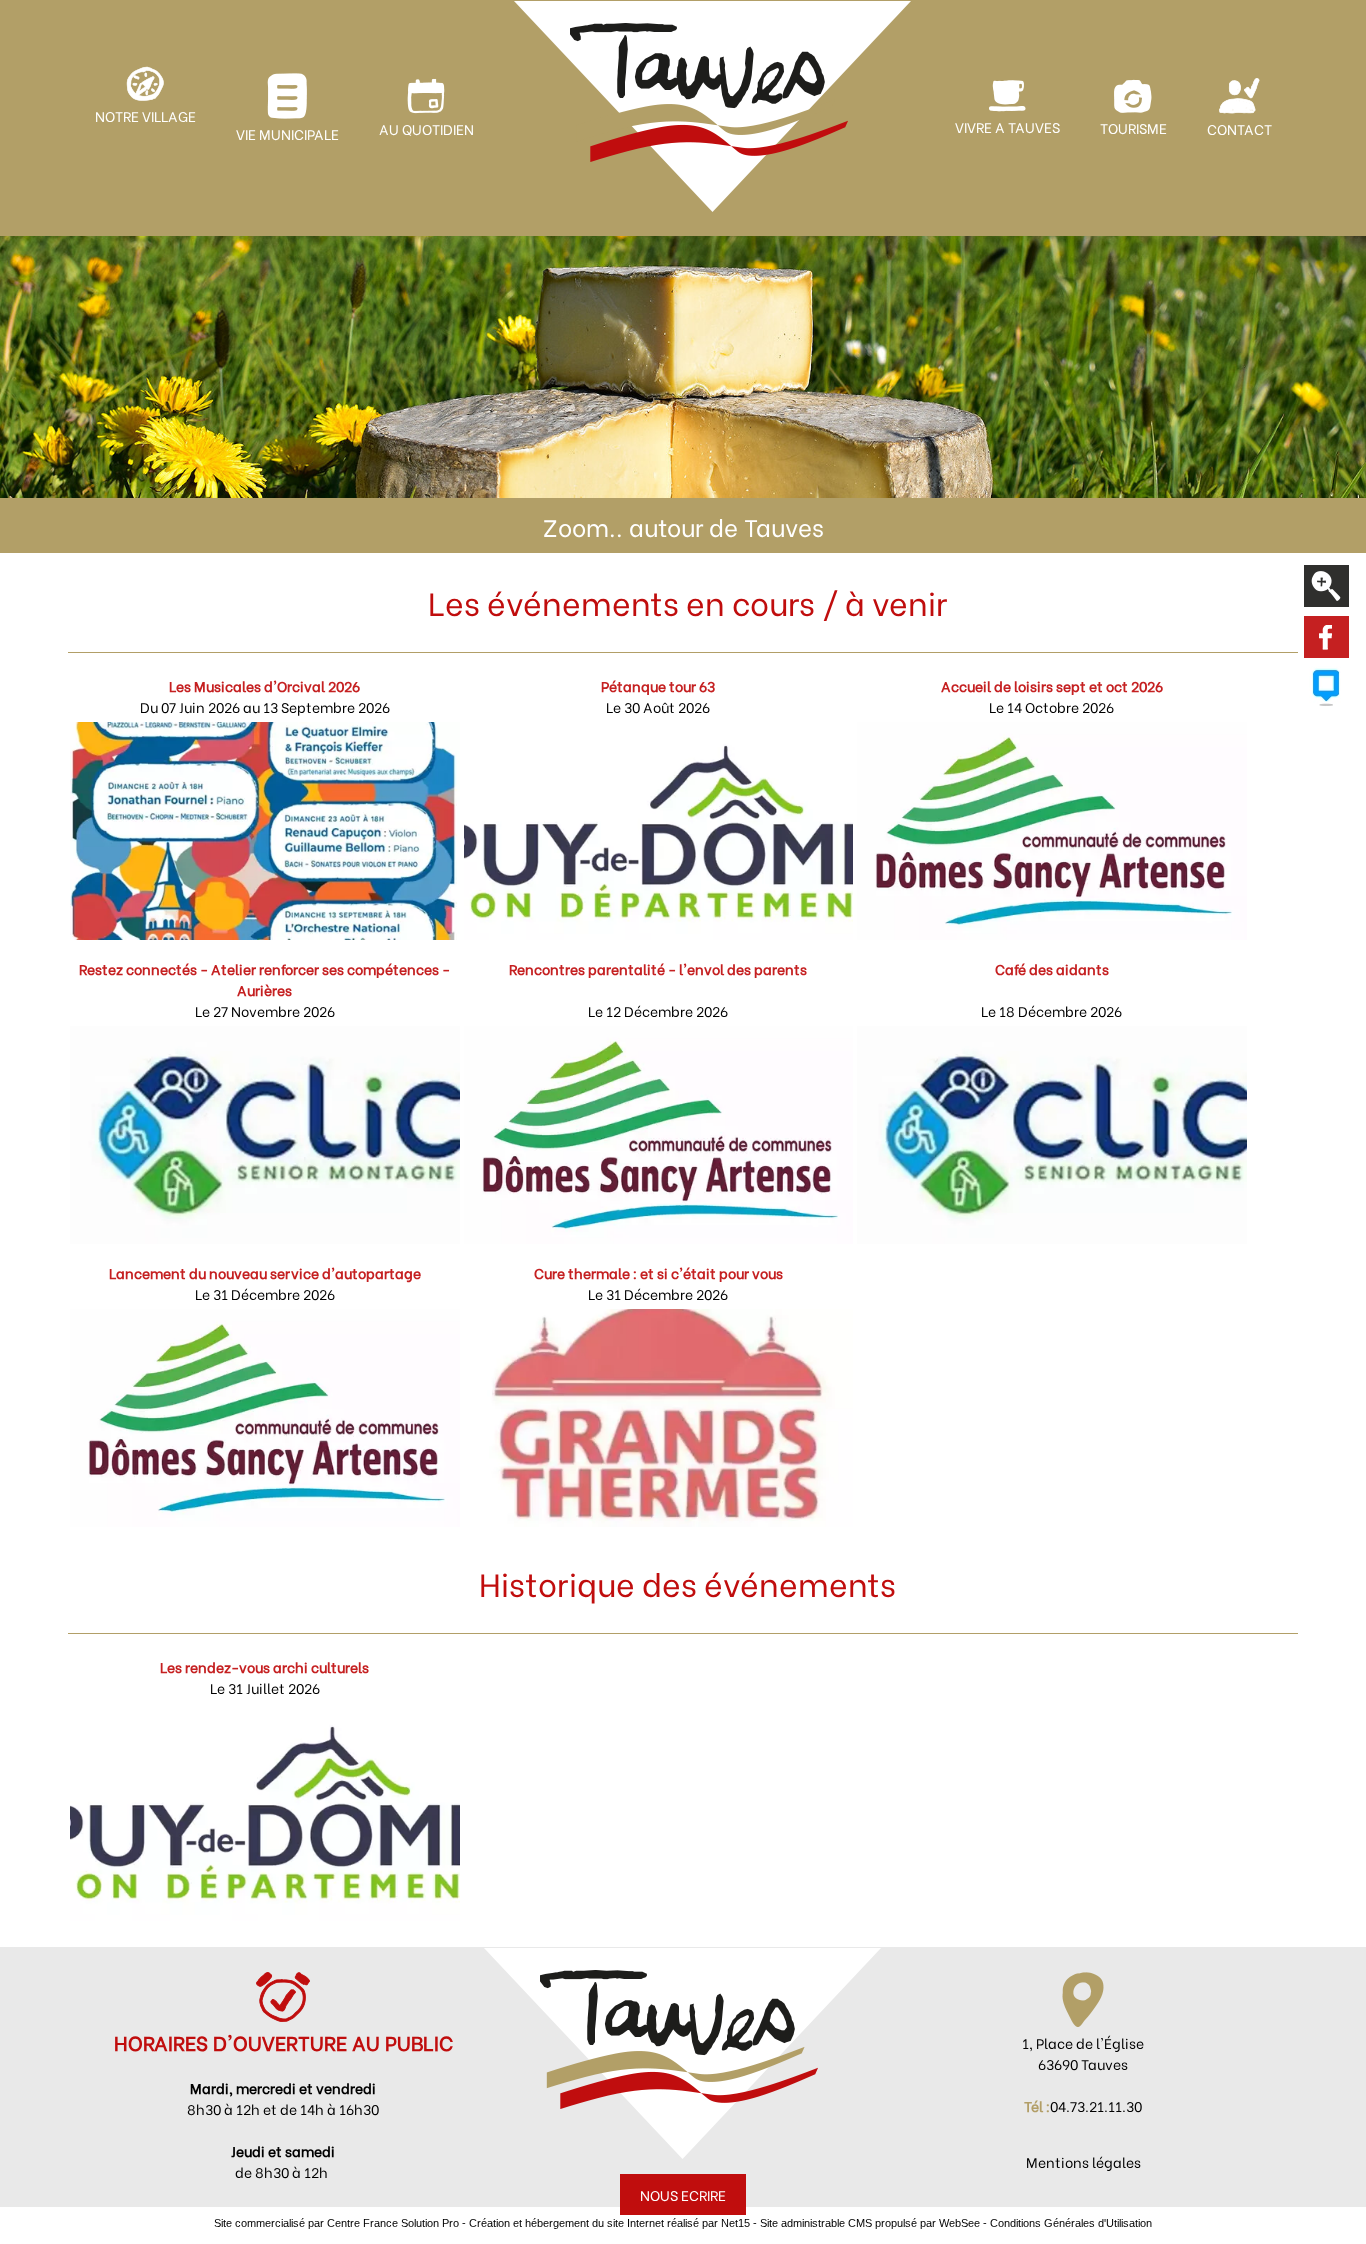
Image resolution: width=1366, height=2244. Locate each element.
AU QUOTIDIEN (426, 128)
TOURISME (1133, 127)
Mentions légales (1083, 2161)
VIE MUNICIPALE (287, 133)
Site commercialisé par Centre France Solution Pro (336, 2223)
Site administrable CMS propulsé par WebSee (870, 2223)
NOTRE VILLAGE (145, 115)
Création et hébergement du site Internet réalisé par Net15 (609, 2223)
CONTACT (1239, 128)
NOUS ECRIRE (683, 2194)
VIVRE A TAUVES (1007, 126)
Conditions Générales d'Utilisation (1071, 2223)
